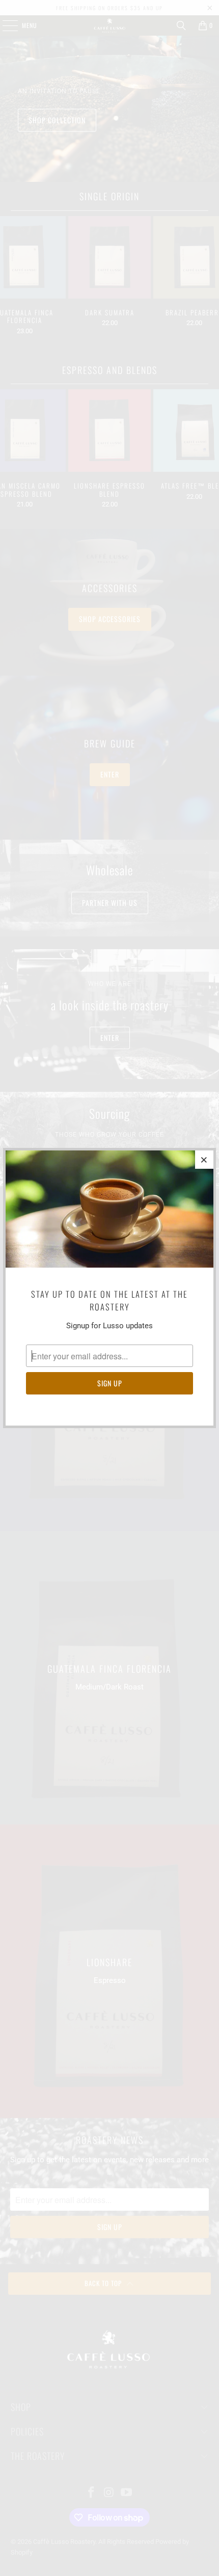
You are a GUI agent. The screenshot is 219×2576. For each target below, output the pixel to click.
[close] (204, 1160)
